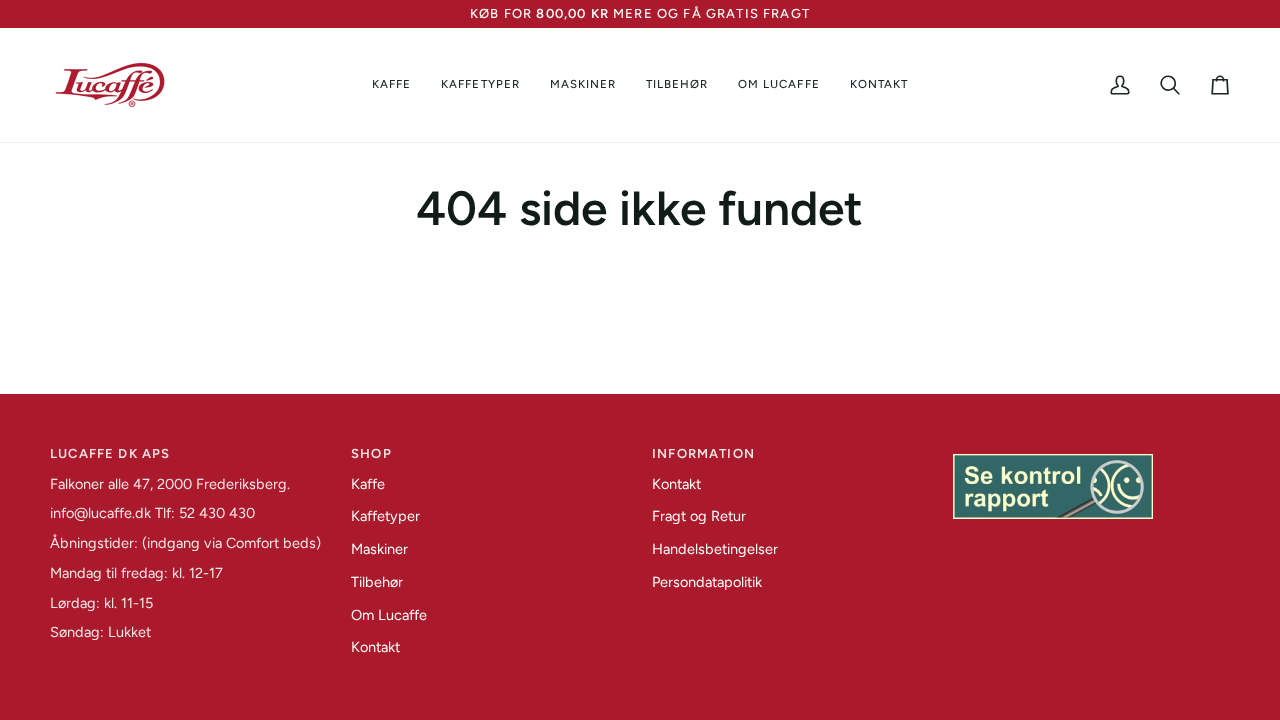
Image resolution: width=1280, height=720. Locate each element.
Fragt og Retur (699, 516)
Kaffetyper (385, 516)
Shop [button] (371, 453)
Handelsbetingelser (715, 549)
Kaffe (368, 484)
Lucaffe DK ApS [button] (110, 453)
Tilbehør (377, 582)
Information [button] (703, 453)
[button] (391, 85)
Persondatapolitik (707, 582)
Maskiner (379, 549)
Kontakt (375, 647)
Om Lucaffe (389, 615)
